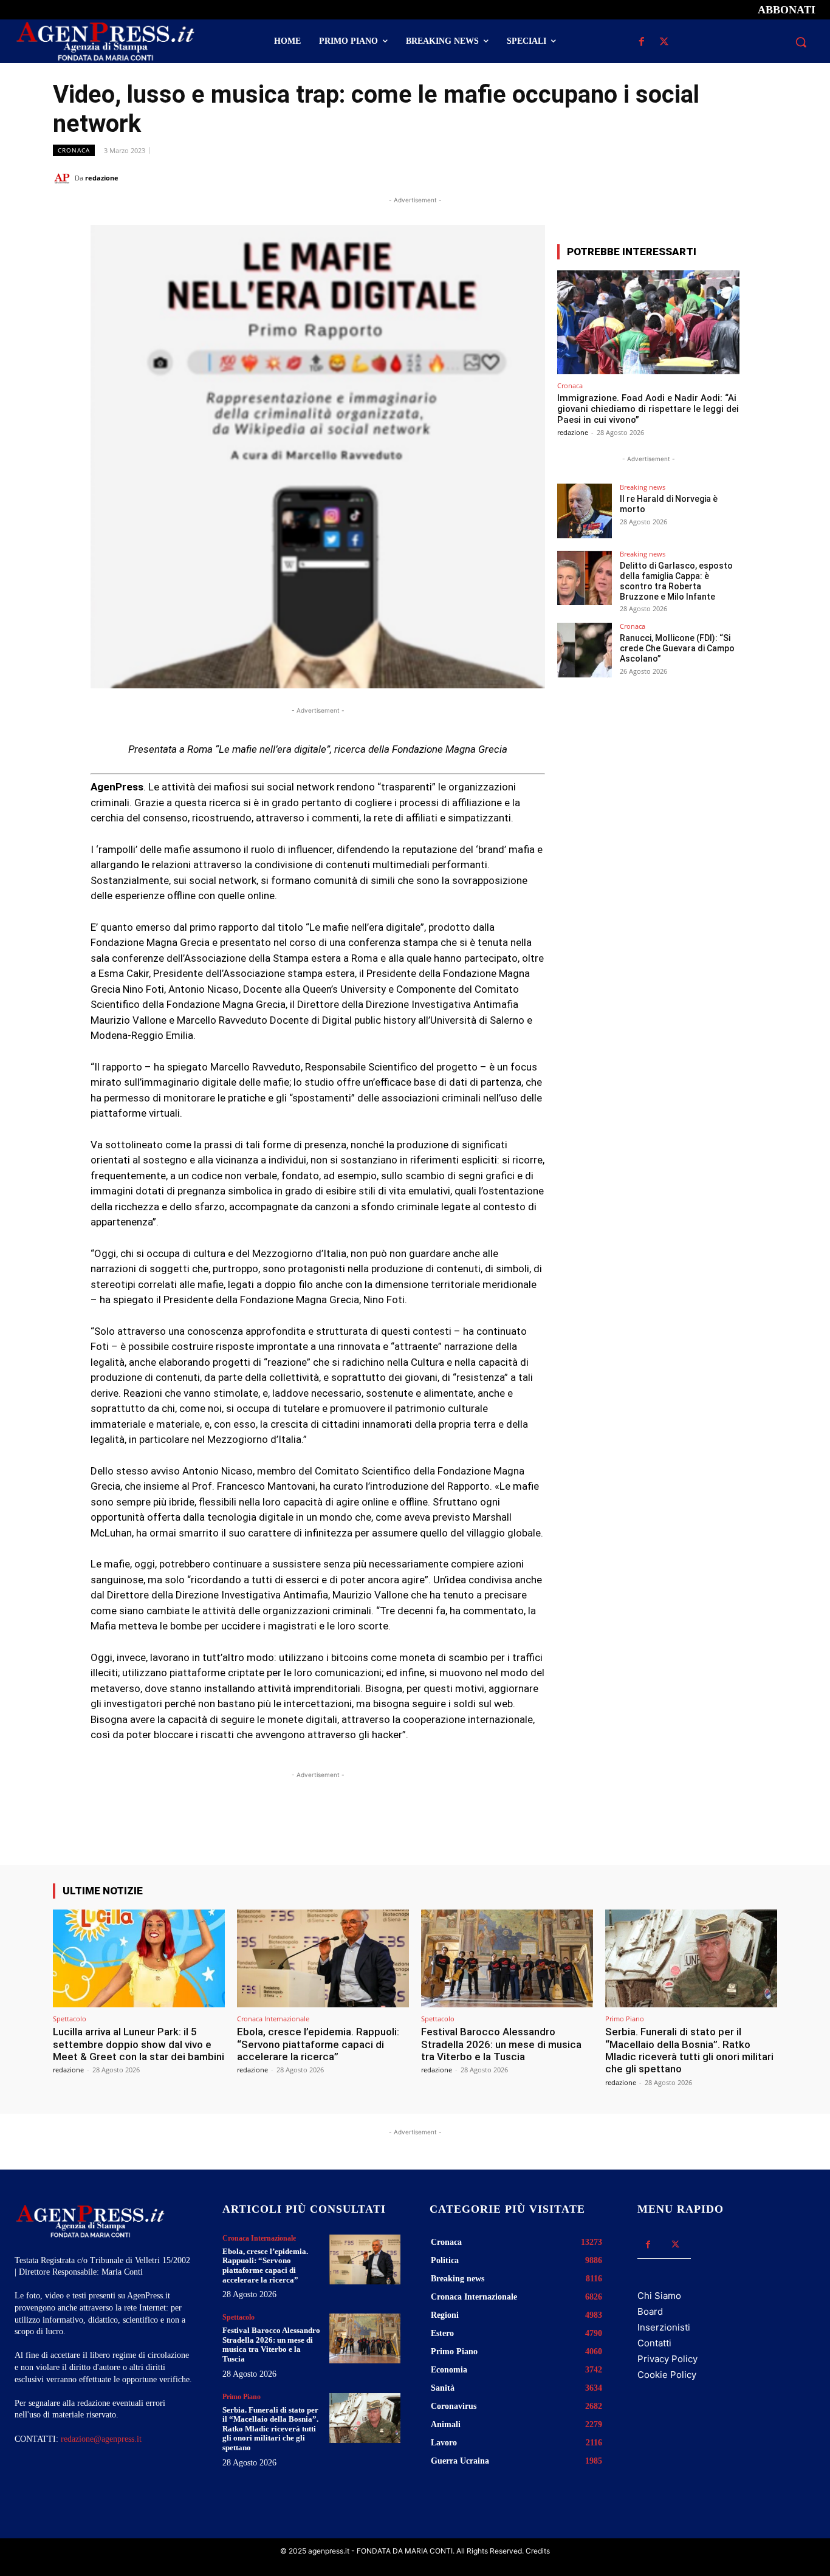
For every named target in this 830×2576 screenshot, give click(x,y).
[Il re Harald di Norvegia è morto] (585, 511)
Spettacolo (70, 2019)
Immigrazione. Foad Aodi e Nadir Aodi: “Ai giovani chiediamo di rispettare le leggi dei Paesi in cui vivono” (648, 409)
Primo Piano (625, 2019)
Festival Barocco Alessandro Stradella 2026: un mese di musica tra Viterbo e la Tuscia (501, 2044)
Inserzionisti (664, 2327)
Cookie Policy (667, 2375)
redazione (102, 178)
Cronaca (74, 150)
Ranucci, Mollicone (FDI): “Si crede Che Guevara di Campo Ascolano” (677, 648)
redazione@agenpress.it (101, 2439)
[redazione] (64, 178)
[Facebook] (642, 42)
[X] (664, 42)
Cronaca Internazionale (273, 2019)
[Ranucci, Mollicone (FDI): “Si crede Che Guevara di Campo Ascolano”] (585, 650)
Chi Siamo (659, 2296)
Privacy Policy (667, 2359)
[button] (801, 42)
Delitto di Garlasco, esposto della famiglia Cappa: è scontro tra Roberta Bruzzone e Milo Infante (676, 581)
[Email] (737, 177)
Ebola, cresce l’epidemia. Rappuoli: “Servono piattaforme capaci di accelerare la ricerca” (318, 2044)
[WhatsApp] (709, 177)
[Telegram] (765, 177)
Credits (538, 2551)
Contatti (654, 2343)
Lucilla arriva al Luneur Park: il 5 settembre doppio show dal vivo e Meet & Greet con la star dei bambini (139, 2044)
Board (650, 2311)
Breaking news (643, 487)
